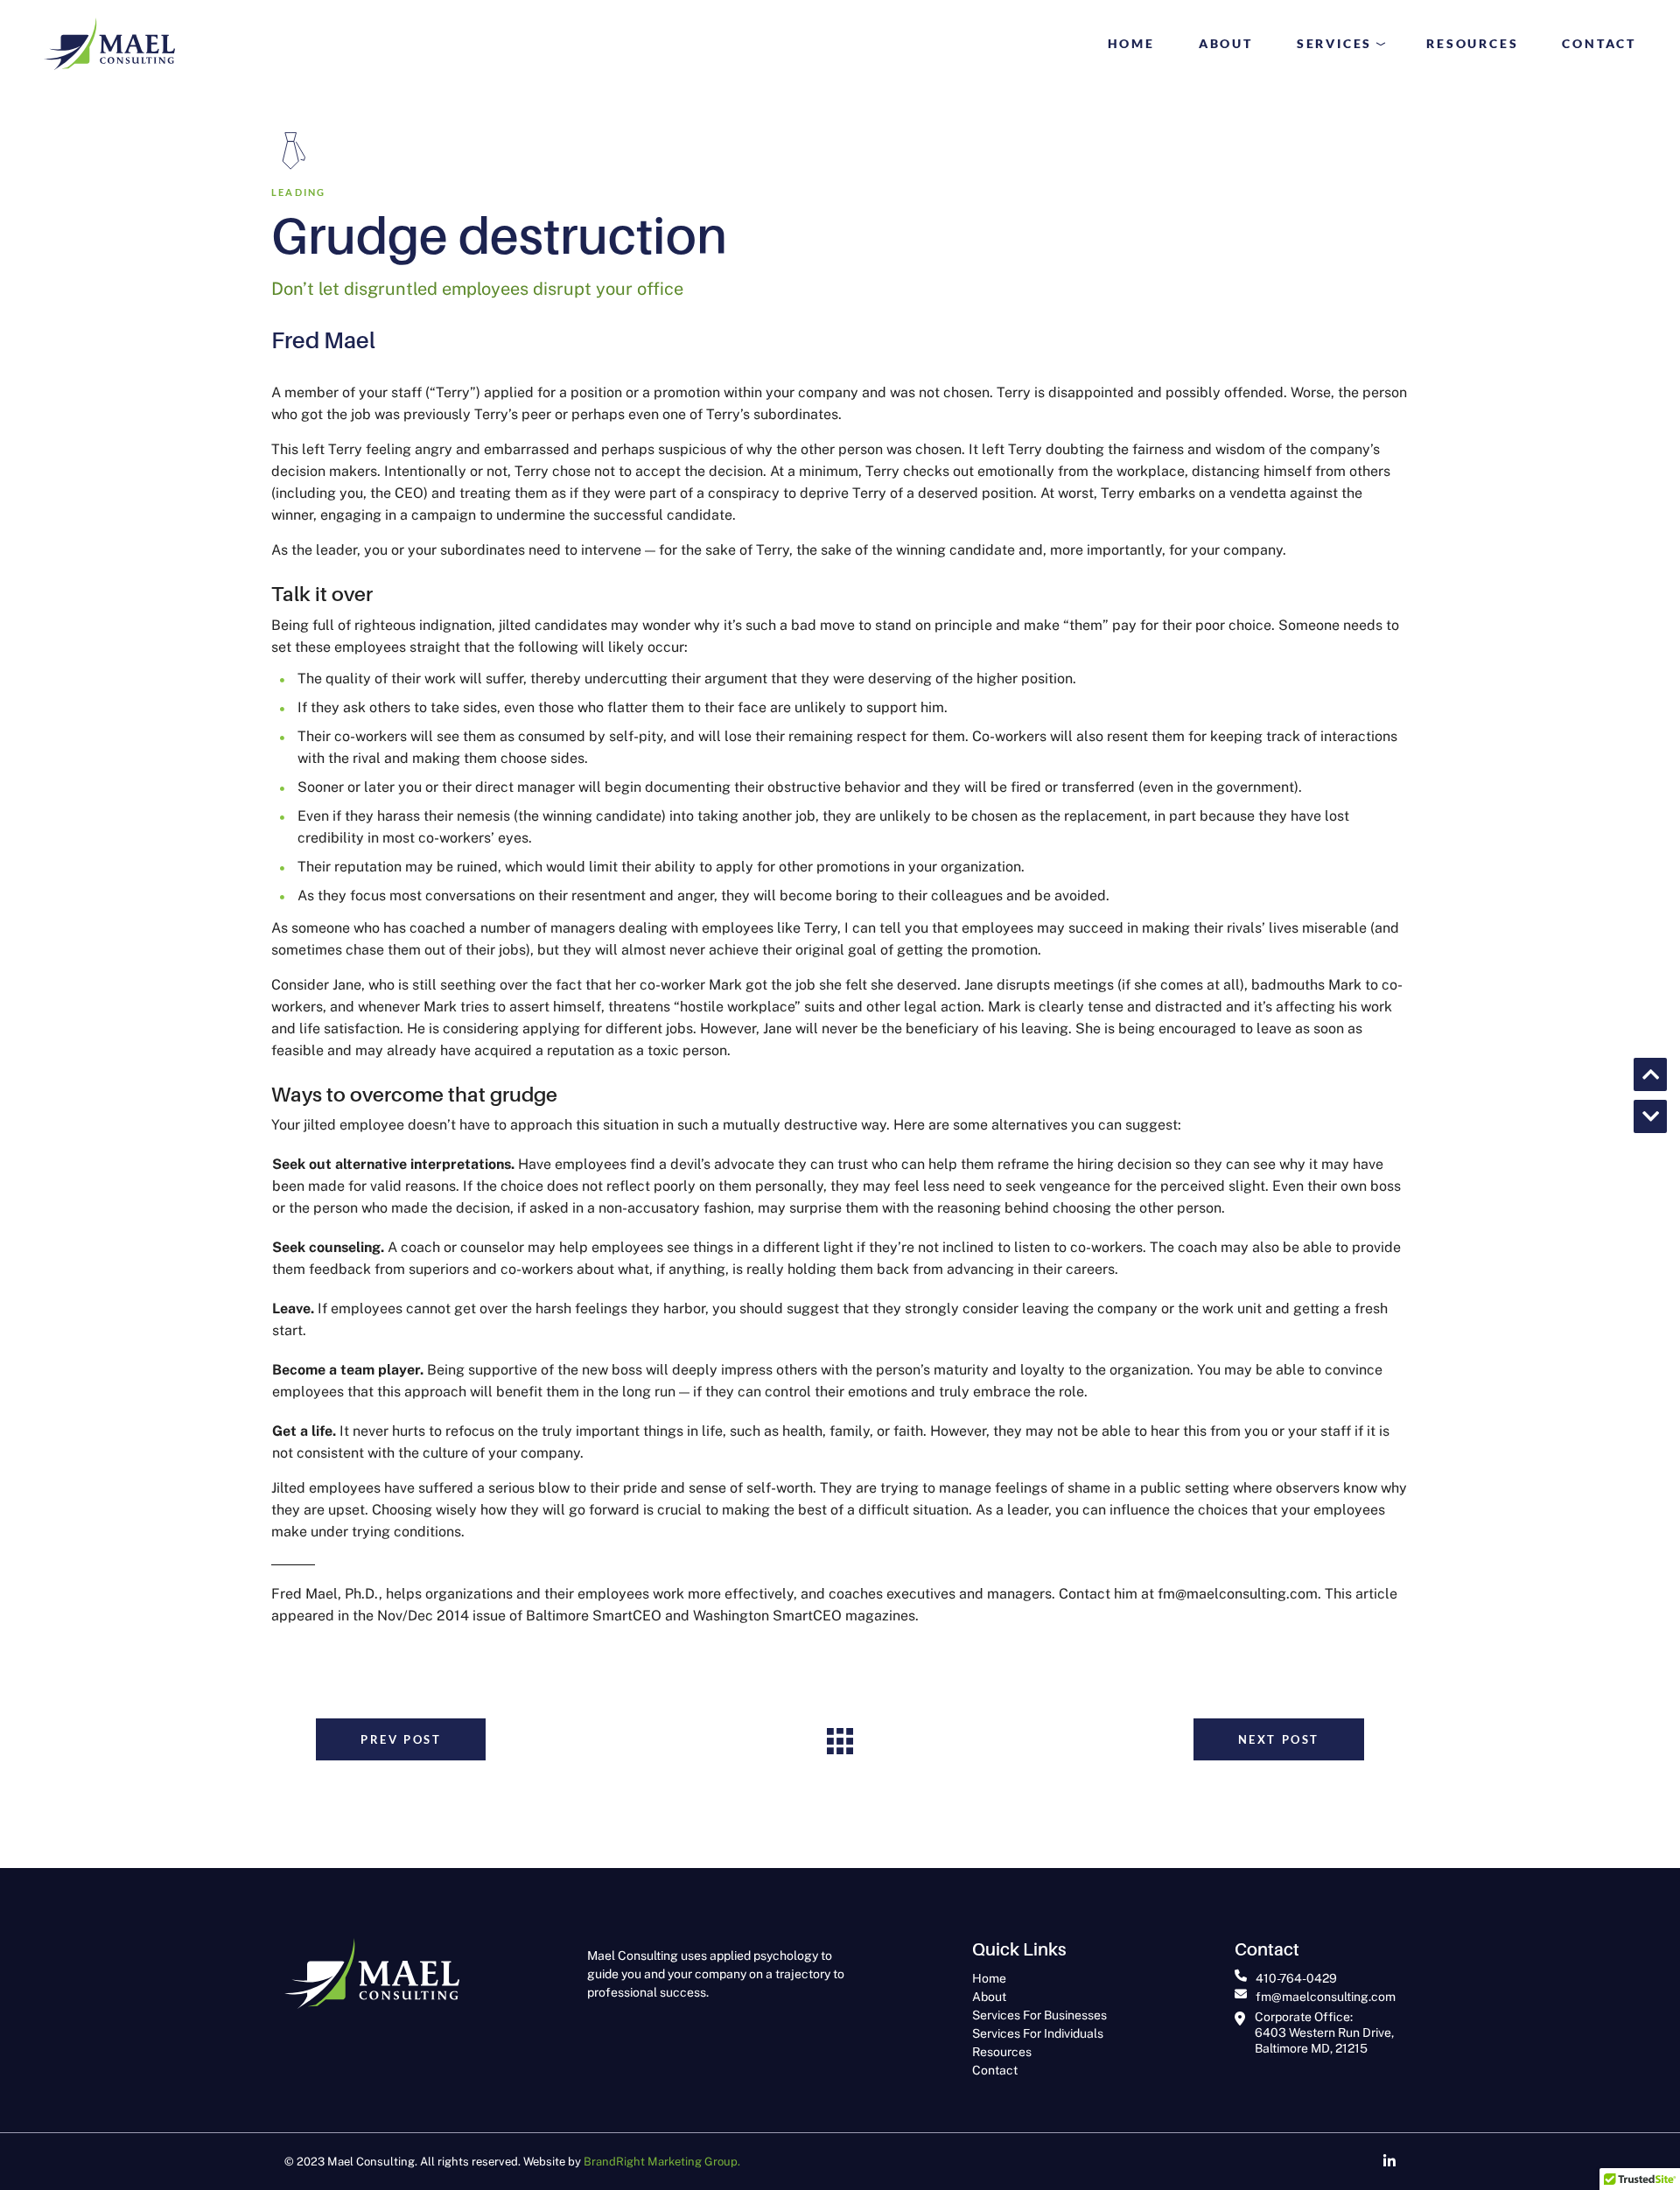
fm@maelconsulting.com (1326, 1997)
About (989, 1997)
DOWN (1650, 1116)
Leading (298, 192)
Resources (1002, 2052)
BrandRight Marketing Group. (662, 2162)
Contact (995, 2070)
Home (989, 1978)
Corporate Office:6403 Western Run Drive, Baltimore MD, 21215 (1324, 2033)
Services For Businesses (1039, 2015)
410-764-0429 (1296, 1978)
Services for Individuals (1038, 2033)
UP (1650, 1074)
